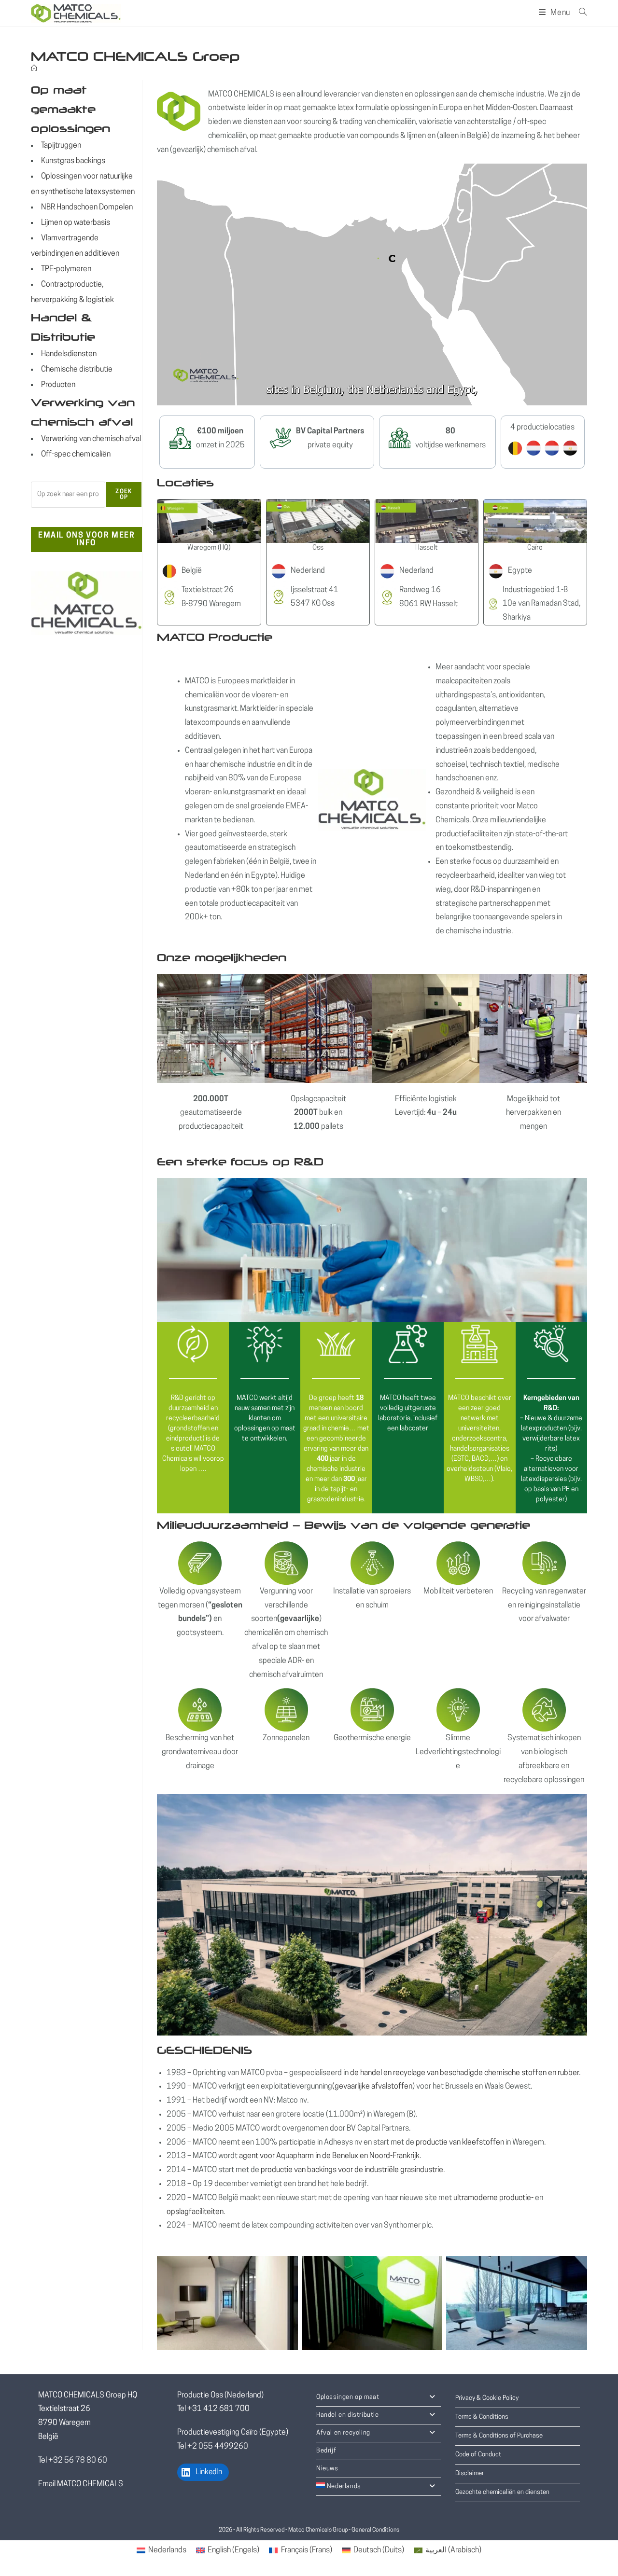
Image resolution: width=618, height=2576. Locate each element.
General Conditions (375, 2530)
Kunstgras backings (73, 161)
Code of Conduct (478, 2455)
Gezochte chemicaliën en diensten (502, 2492)
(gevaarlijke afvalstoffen (372, 2087)
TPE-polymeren (66, 269)
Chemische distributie (77, 370)
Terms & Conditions (482, 2417)
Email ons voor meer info (86, 540)
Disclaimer (470, 2473)
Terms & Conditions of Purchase (499, 2436)
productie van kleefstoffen (460, 2143)
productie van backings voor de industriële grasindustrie (351, 2170)
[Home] (34, 69)
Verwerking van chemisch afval (91, 439)
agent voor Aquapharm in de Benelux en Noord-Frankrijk (329, 2156)
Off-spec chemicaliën (76, 455)
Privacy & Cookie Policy (487, 2398)
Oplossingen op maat (348, 2397)
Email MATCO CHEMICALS (81, 2484)
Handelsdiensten (69, 354)
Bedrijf (326, 2451)
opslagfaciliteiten (195, 2212)
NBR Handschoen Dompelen (87, 208)
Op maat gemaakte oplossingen (70, 109)
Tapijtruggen (61, 146)
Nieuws (327, 2469)
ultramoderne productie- (493, 2198)
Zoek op (124, 495)
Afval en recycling (343, 2433)
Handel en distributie (348, 2415)
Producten (58, 385)
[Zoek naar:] (579, 13)
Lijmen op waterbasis (76, 223)
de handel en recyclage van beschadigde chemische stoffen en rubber (464, 2073)
